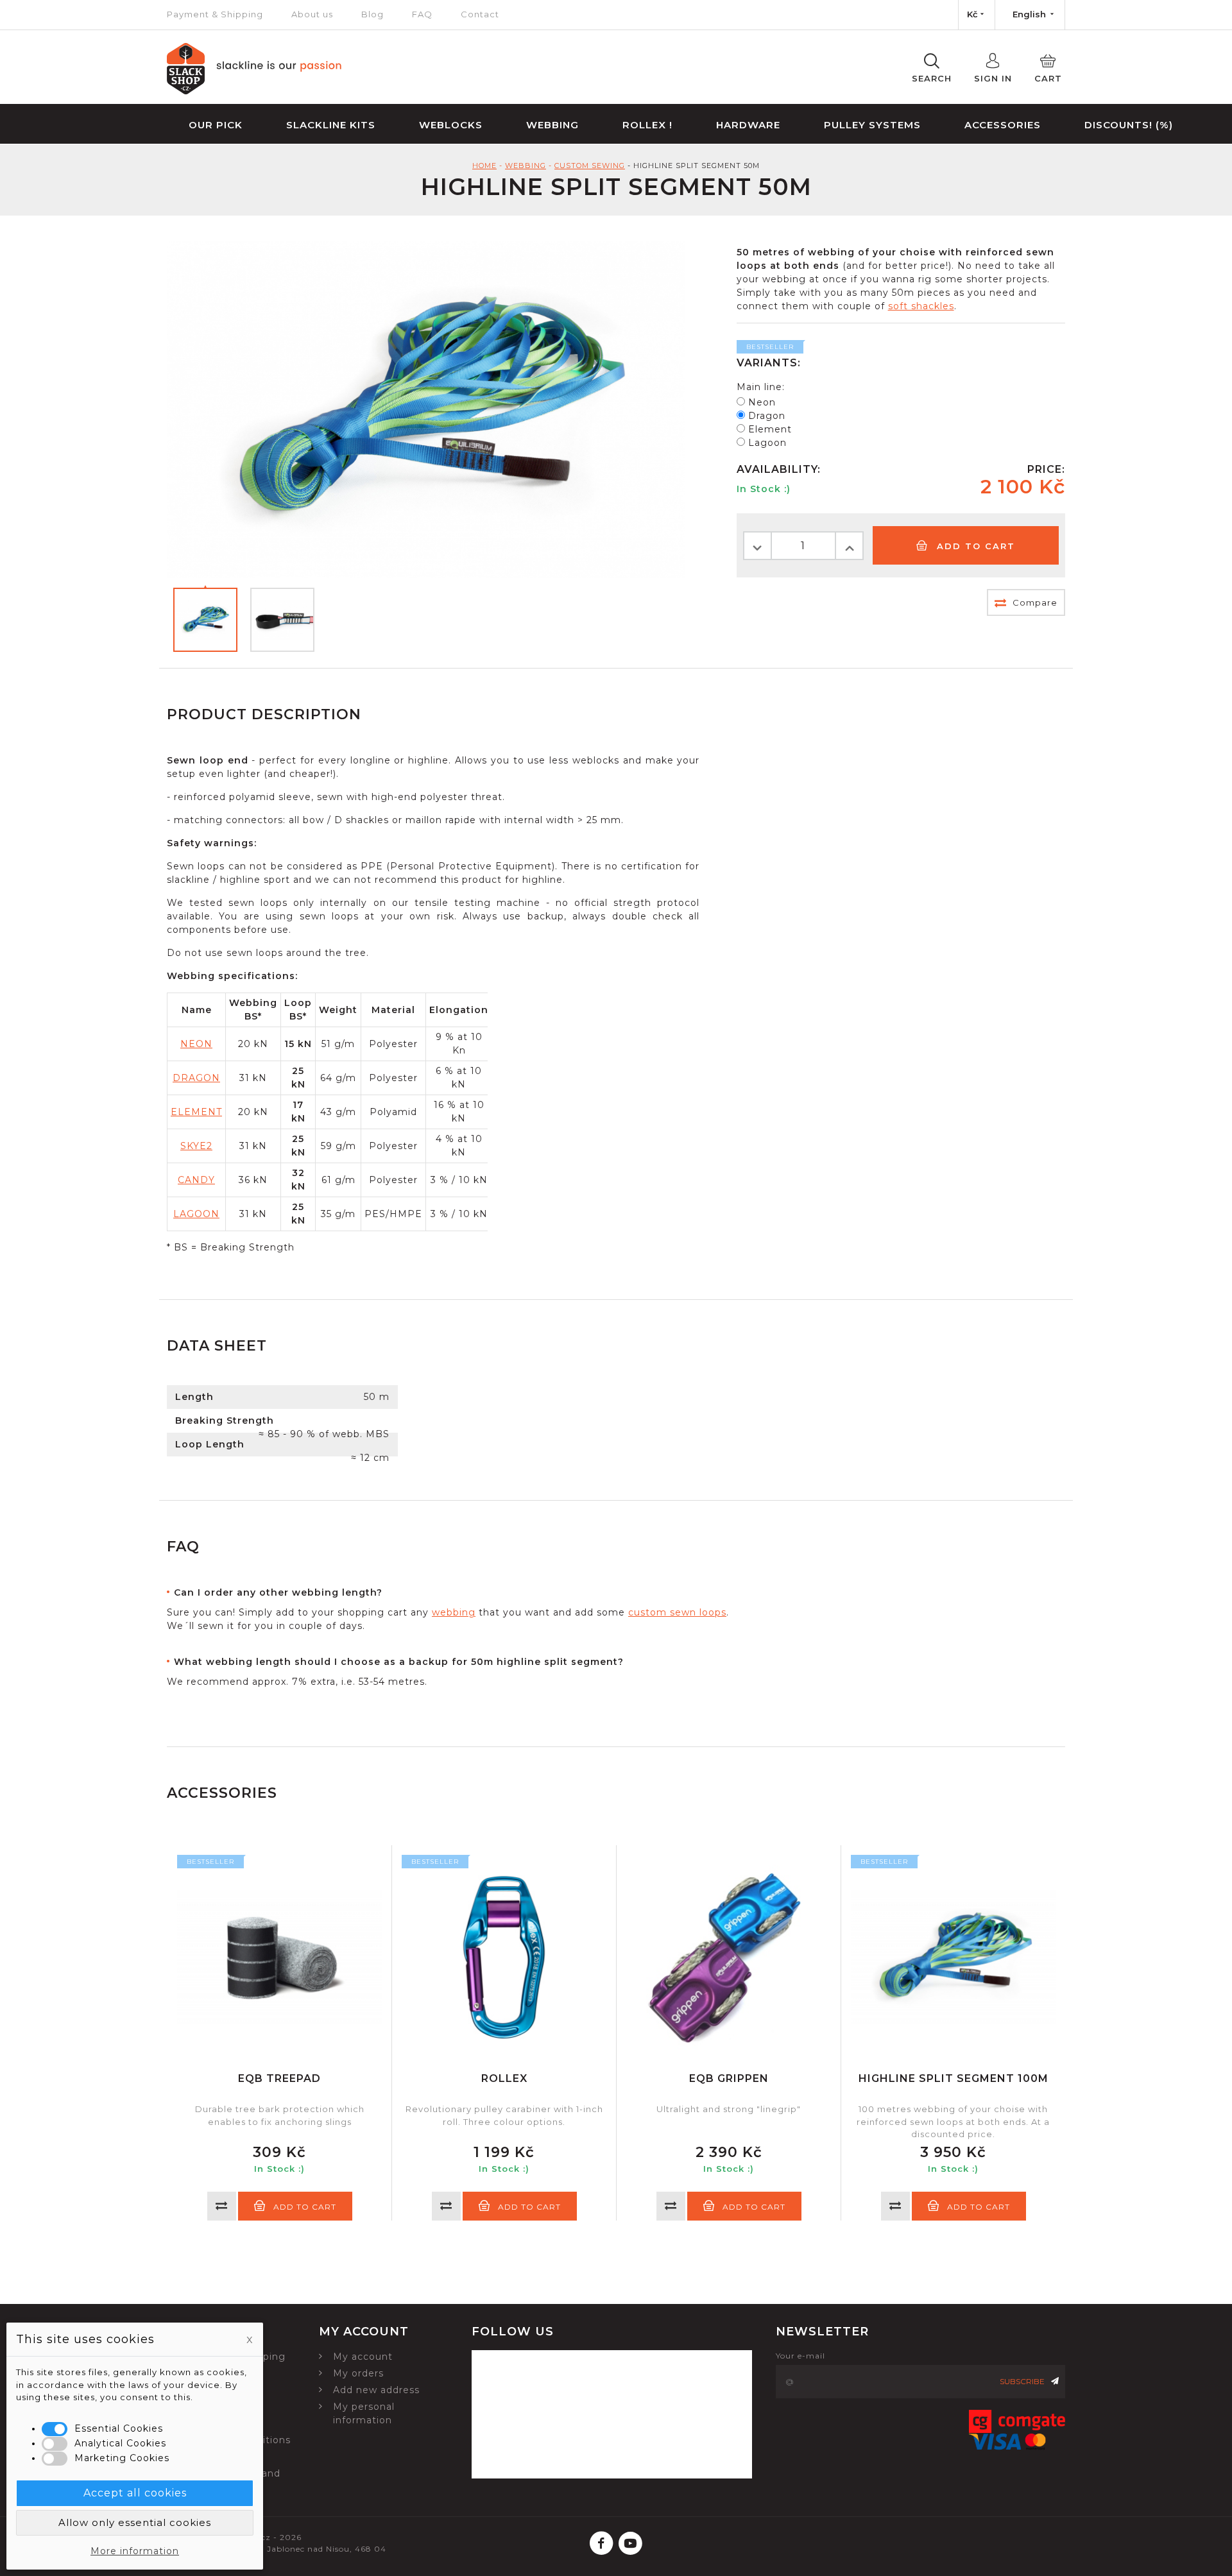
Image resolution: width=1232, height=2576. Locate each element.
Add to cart (974, 546)
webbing (454, 1612)
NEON (196, 1044)
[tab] (456, 1593)
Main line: (761, 387)
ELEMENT (196, 1112)
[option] (279, 2033)
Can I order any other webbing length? (278, 1592)
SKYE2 (196, 1146)
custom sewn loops (677, 1612)
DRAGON (196, 1078)
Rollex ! (647, 125)
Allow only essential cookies (135, 2522)
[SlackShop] (254, 91)
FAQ (422, 14)
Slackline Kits (331, 125)
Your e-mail (800, 2356)
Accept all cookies (135, 2493)
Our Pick (216, 125)
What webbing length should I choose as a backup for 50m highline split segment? (399, 1662)
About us (312, 14)
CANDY (196, 1180)
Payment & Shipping (215, 14)
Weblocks (451, 125)
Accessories (1003, 125)
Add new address (376, 2390)
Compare (1034, 602)
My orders (358, 2373)
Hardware (748, 125)
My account (363, 2357)
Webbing (552, 125)
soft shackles (921, 306)
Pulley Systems (872, 125)
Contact (480, 14)
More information (135, 2551)
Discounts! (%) (1129, 125)
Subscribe (1022, 2381)
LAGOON (196, 1214)
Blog (372, 14)
